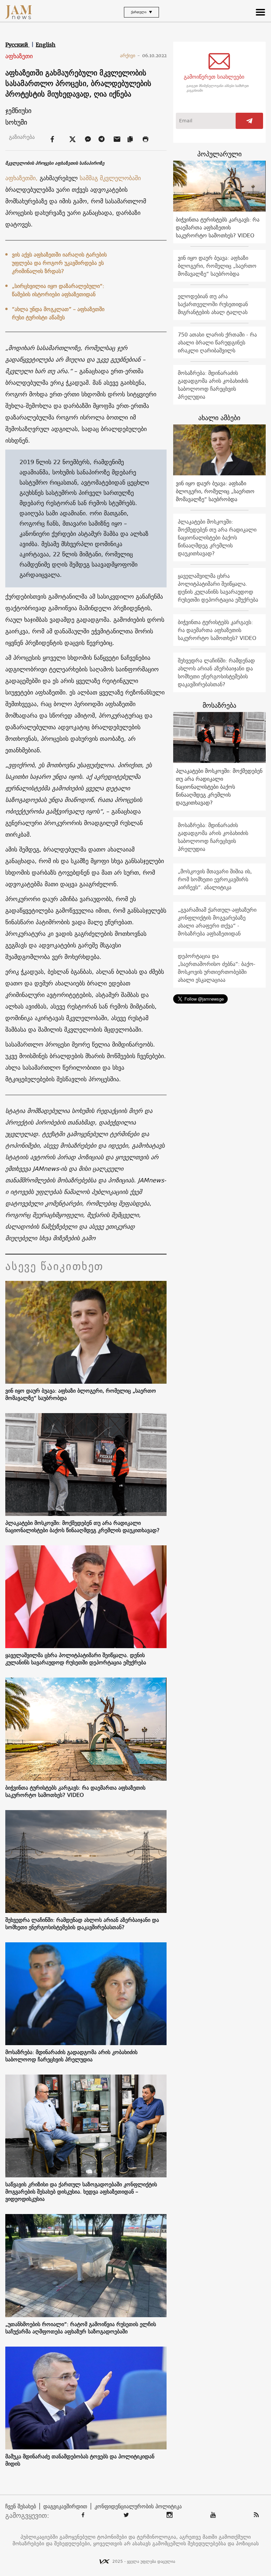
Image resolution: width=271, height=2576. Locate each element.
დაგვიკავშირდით (65, 2506)
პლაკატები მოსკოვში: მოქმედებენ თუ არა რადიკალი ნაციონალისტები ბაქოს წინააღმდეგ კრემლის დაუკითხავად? (82, 1526)
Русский (17, 45)
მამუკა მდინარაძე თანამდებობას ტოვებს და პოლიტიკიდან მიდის (80, 2460)
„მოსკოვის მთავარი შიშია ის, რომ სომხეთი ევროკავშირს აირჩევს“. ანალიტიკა (215, 879)
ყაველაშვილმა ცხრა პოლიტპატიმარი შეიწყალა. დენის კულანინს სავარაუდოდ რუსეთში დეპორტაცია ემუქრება (76, 1659)
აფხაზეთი (19, 56)
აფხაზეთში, (21, 178)
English (46, 45)
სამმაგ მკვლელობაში (110, 178)
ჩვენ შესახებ (21, 2506)
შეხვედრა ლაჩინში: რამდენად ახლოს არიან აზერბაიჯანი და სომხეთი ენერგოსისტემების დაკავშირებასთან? (82, 1923)
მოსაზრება (219, 705)
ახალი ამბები (219, 418)
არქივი (130, 56)
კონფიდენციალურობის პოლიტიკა (138, 2506)
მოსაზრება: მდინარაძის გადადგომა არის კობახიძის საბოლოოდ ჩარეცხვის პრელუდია (71, 2056)
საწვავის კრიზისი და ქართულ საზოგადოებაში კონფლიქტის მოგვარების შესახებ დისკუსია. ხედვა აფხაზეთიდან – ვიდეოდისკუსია (81, 2192)
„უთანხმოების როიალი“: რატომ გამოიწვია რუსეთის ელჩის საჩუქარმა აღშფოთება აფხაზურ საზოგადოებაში (81, 2328)
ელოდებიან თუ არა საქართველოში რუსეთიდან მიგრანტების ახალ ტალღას (213, 304)
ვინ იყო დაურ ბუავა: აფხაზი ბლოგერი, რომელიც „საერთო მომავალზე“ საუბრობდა (81, 1394)
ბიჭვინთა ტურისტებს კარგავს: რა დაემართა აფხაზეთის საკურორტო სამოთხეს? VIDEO (75, 1791)
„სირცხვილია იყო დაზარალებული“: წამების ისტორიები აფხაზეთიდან (58, 290)
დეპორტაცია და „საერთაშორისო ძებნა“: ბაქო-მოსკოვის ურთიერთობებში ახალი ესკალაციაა (217, 968)
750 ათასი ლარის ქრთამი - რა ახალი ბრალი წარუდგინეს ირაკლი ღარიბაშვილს (217, 342)
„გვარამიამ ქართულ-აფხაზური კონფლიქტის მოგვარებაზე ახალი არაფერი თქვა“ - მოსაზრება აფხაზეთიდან (217, 922)
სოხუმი (16, 122)
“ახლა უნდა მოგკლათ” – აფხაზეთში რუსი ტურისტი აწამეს (58, 313)
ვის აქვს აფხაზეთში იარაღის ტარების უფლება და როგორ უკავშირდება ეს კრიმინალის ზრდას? (59, 263)
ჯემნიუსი (18, 111)
